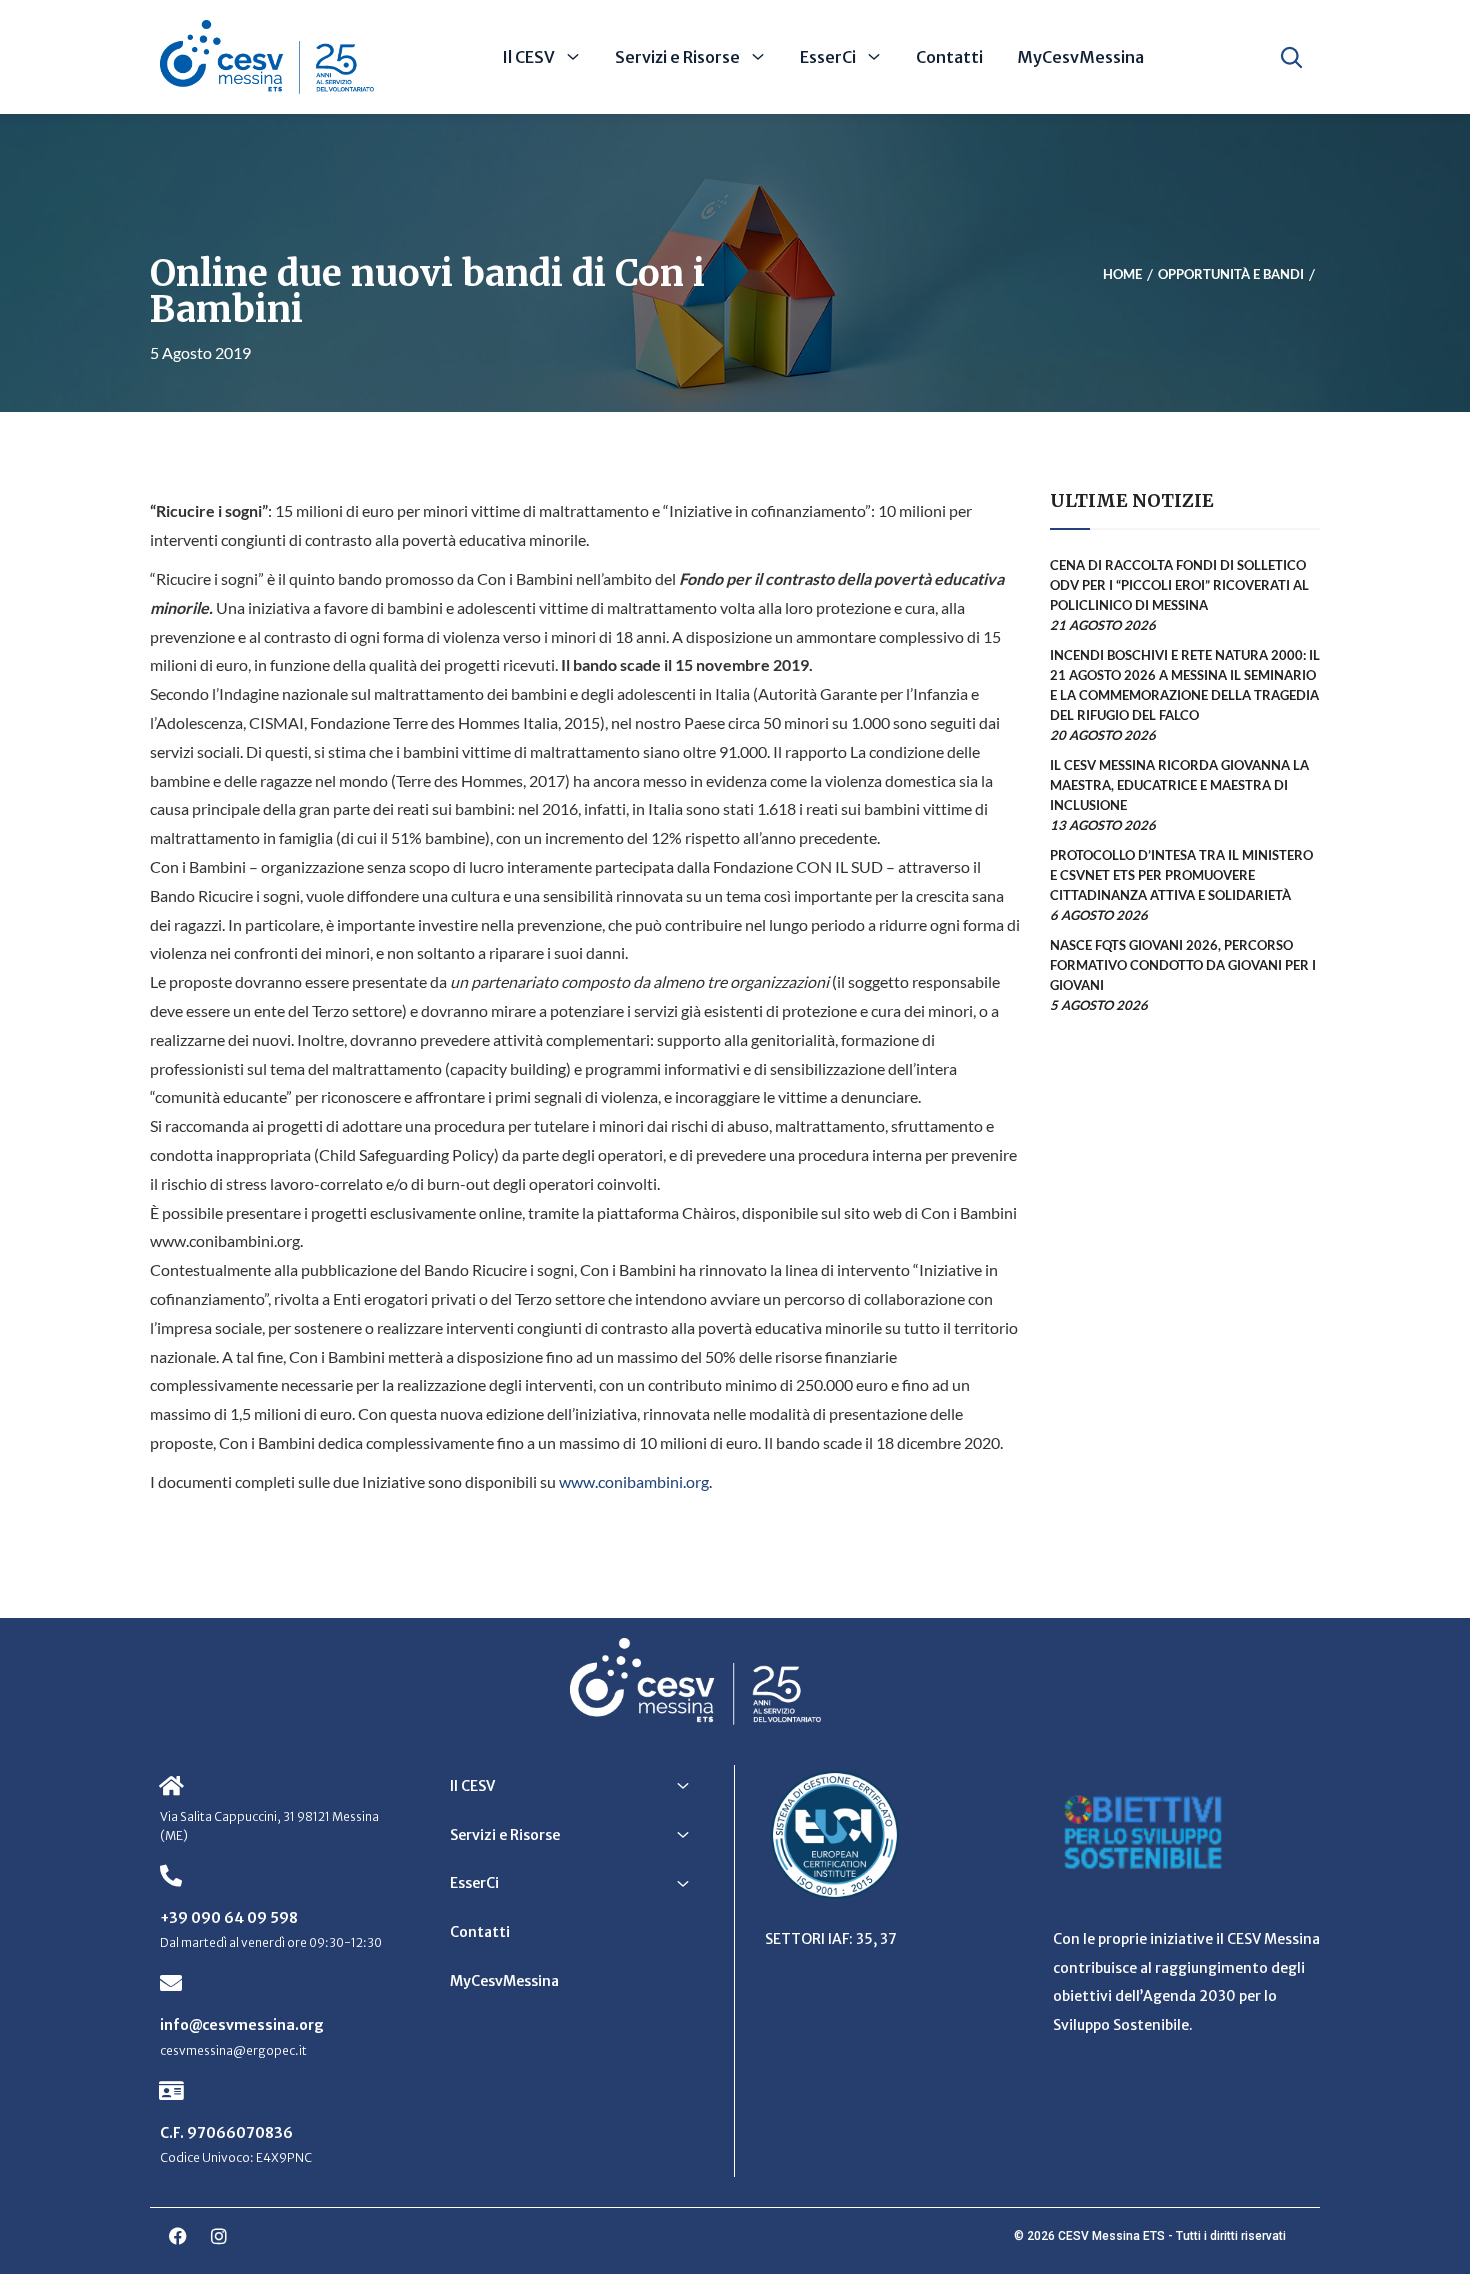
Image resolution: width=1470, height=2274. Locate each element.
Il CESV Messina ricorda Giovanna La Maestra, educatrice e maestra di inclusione (1179, 785)
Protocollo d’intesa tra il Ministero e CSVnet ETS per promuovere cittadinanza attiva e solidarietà (1181, 875)
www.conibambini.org (634, 1481)
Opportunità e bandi (1231, 275)
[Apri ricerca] (1291, 57)
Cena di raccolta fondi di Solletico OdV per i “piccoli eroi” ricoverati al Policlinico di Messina (1179, 585)
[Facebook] (178, 2236)
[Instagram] (219, 2236)
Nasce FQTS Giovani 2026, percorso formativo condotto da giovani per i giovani (1183, 965)
